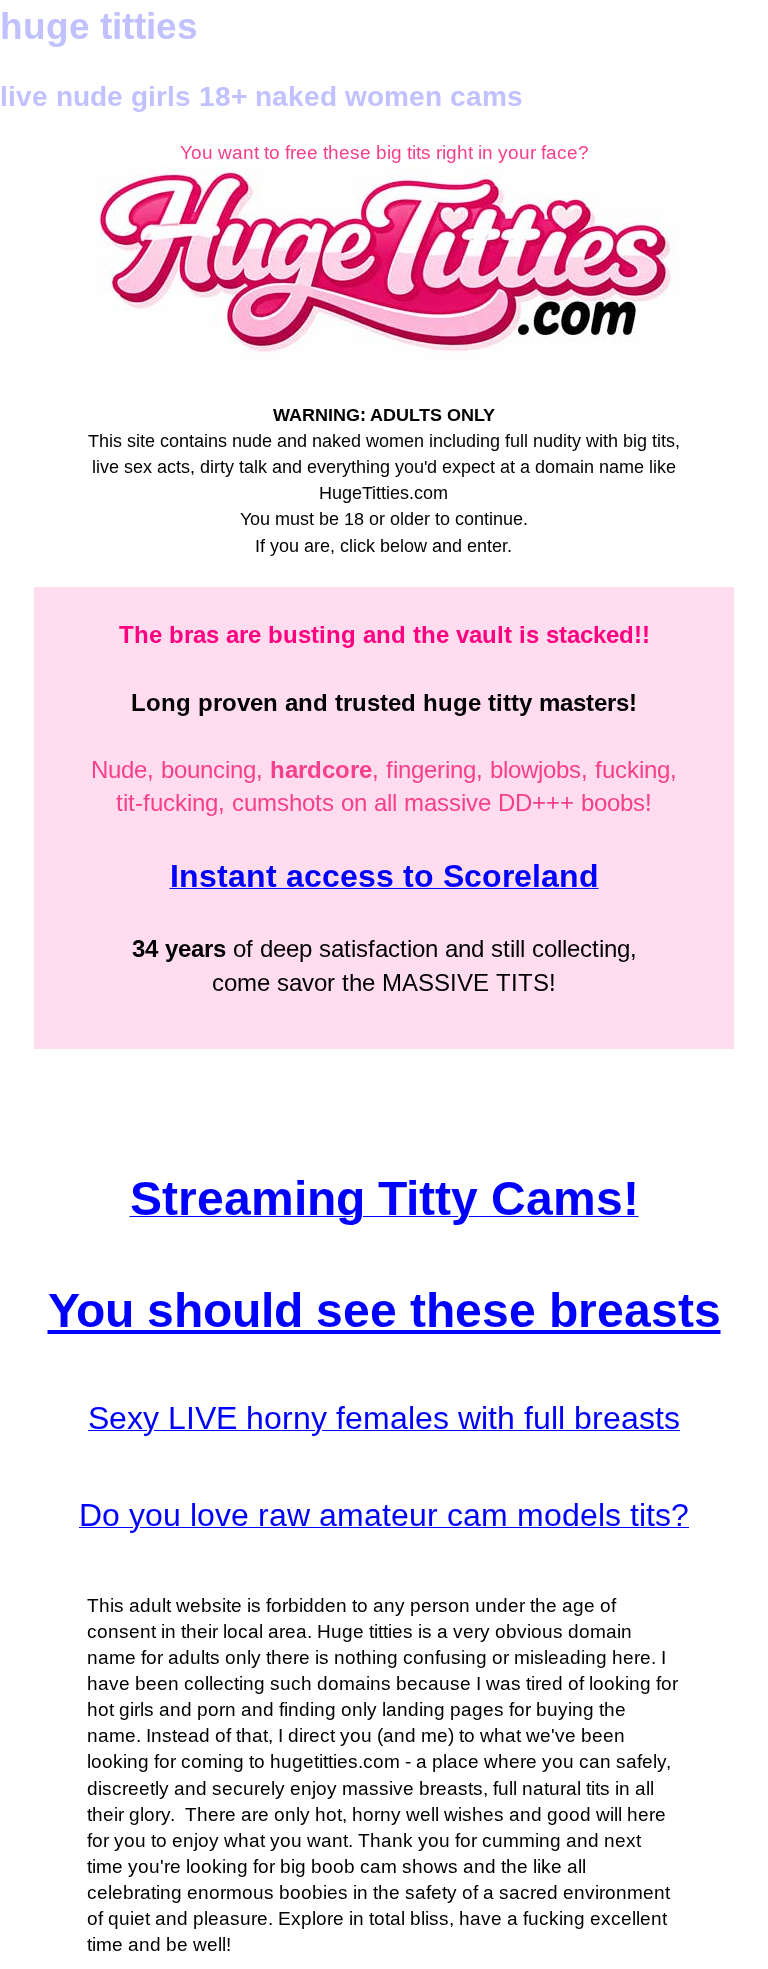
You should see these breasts (384, 1310)
